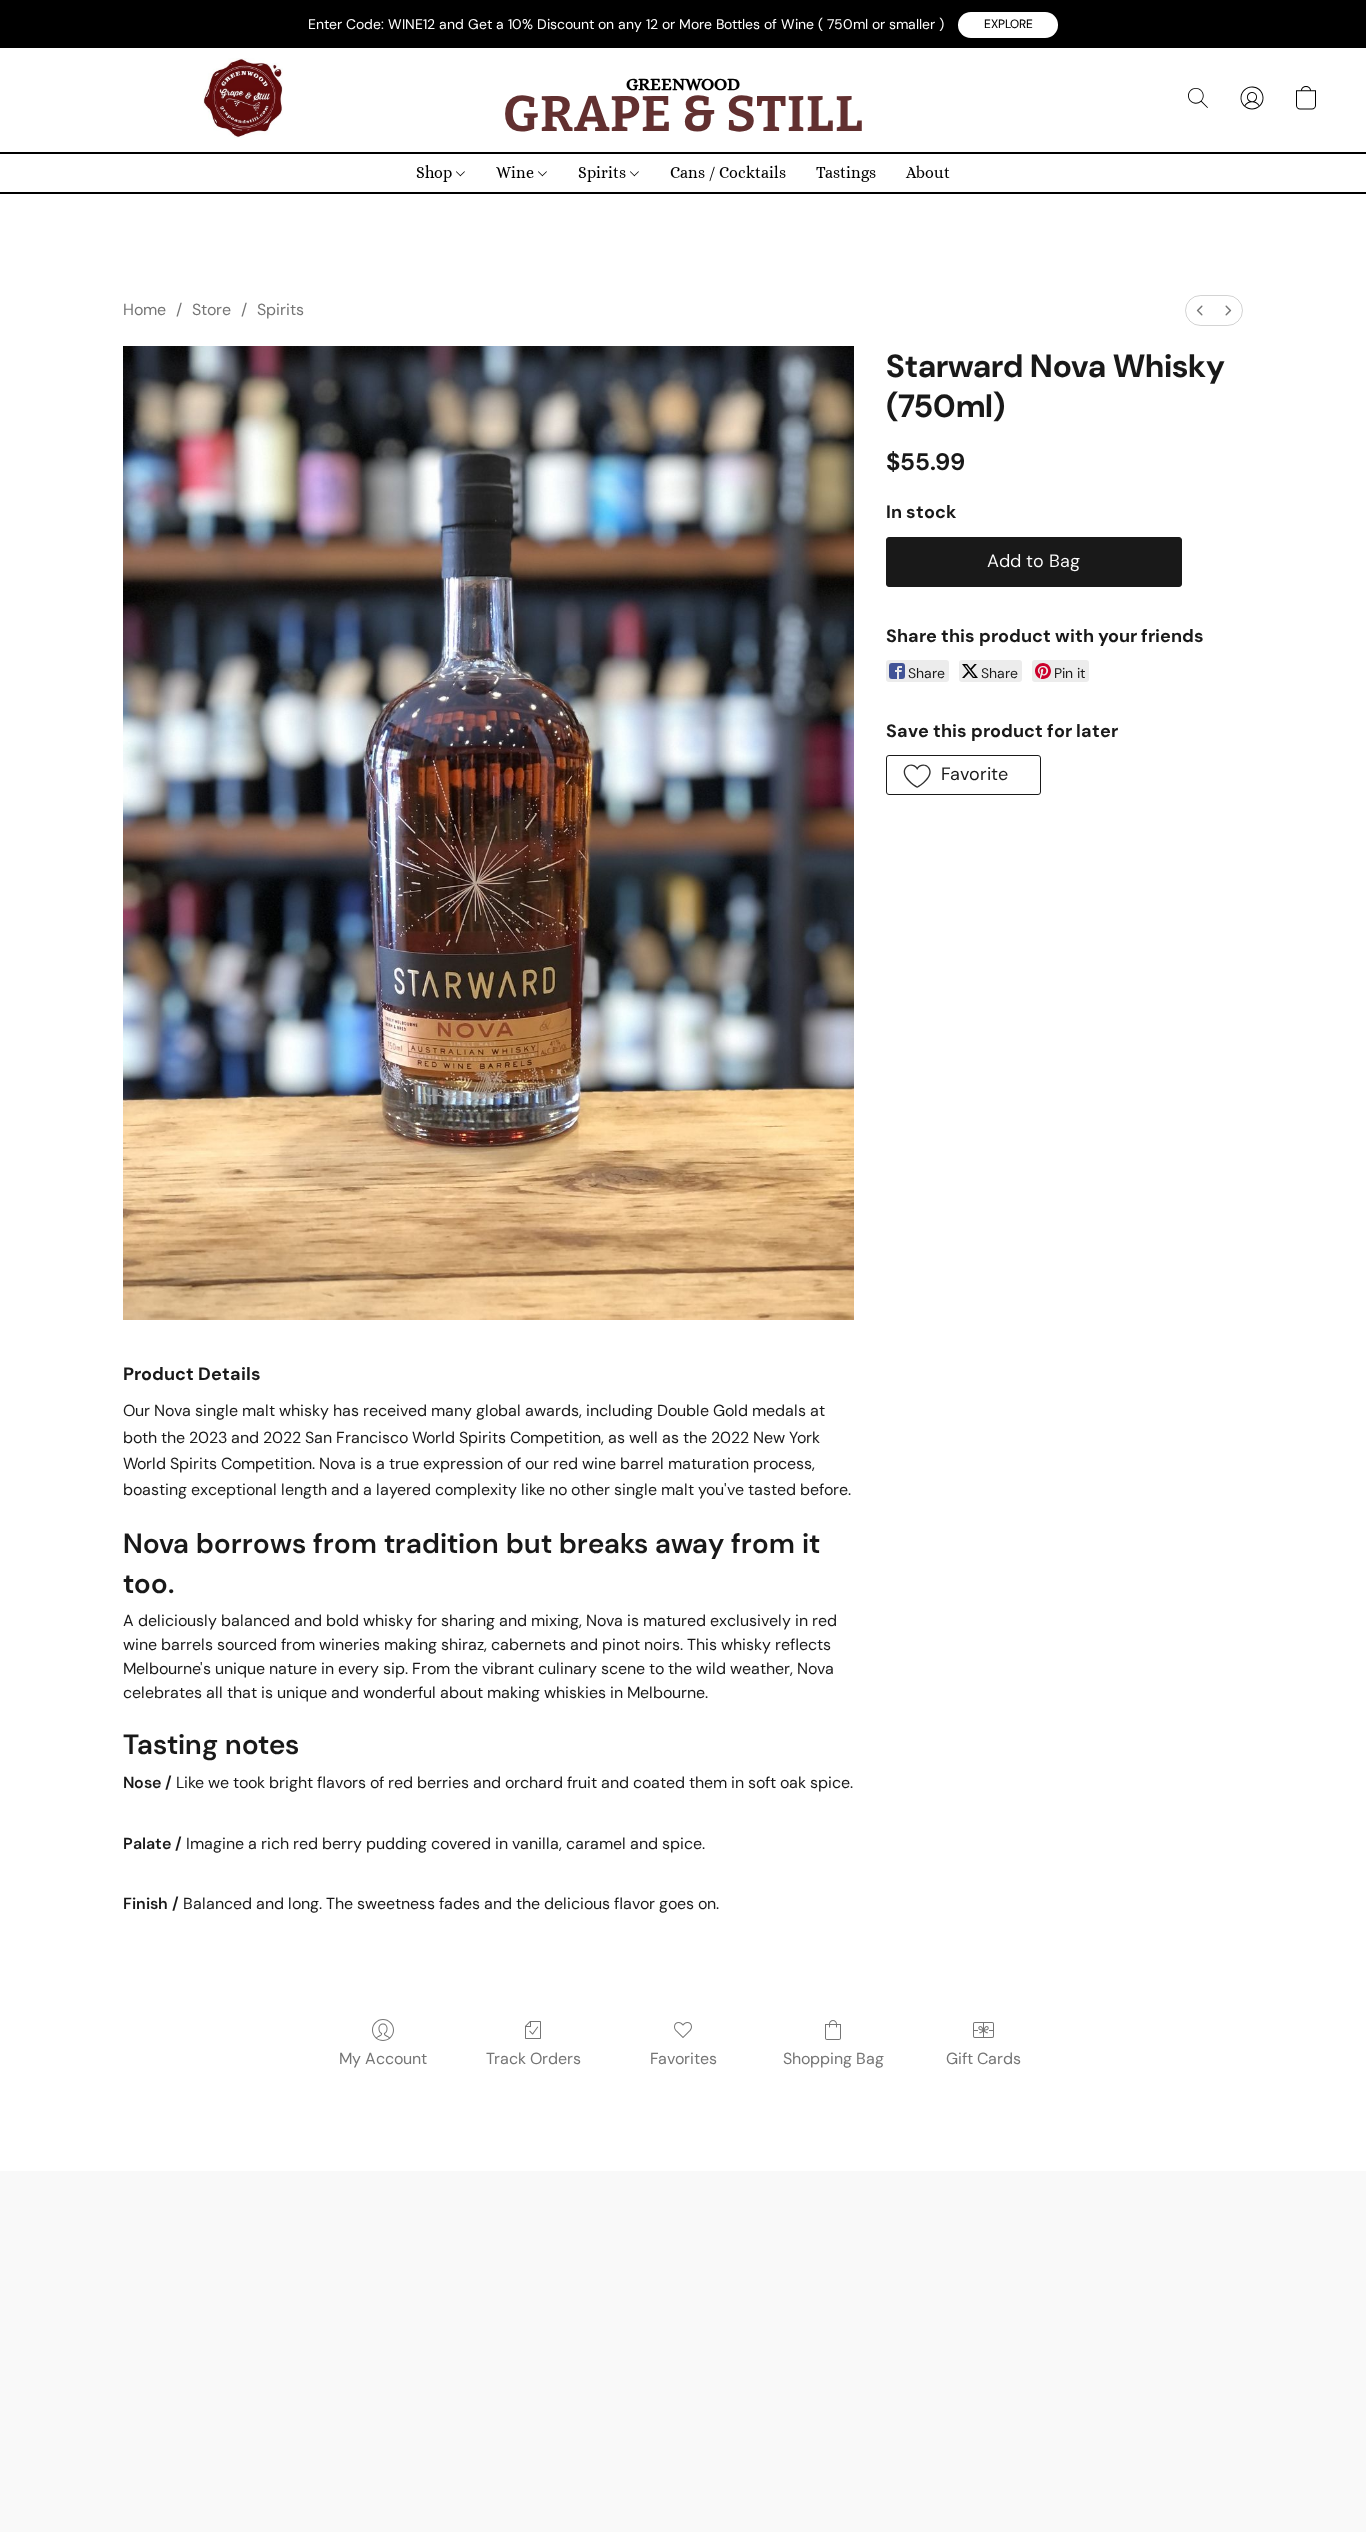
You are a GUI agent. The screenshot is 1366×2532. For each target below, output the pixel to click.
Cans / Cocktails (728, 172)
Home (144, 309)
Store (211, 309)
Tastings (846, 172)
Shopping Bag (833, 2058)
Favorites (683, 2058)
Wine (517, 172)
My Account (383, 2058)
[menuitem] (1200, 310)
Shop (436, 172)
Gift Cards (983, 2058)
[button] (1008, 25)
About (928, 172)
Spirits (604, 172)
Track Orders (533, 2058)
